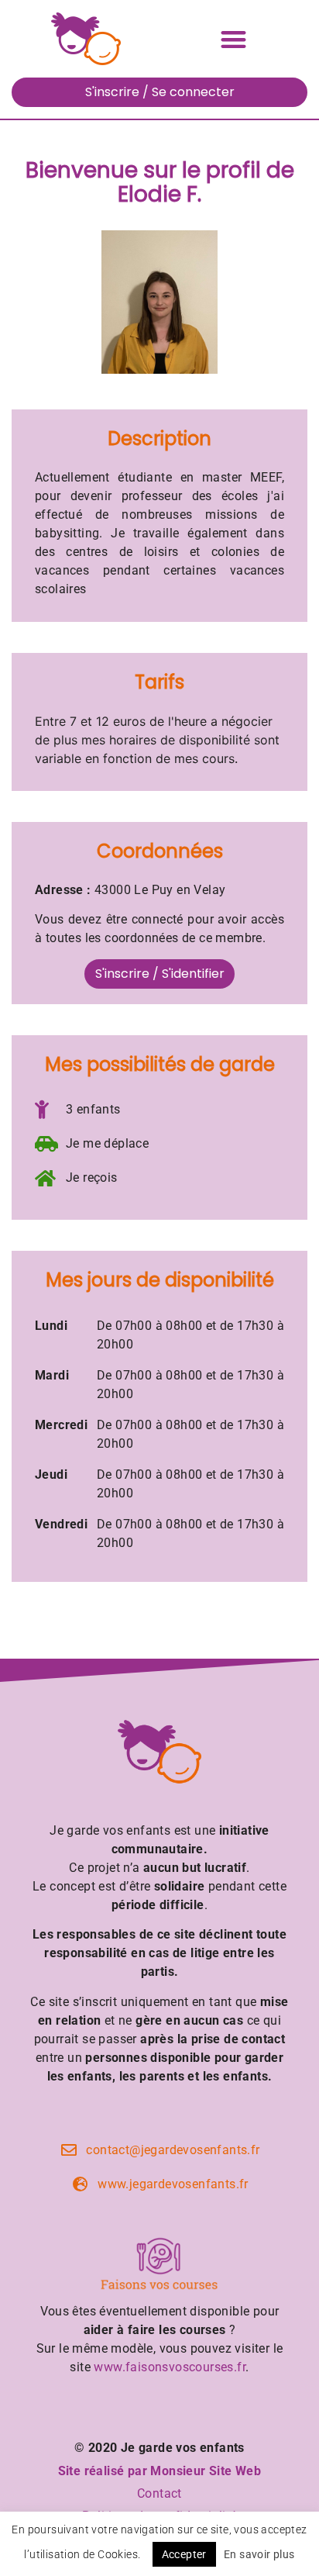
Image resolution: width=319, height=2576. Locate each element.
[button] (233, 39)
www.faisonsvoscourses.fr (170, 2367)
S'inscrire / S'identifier (160, 974)
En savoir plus (259, 2554)
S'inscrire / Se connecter (160, 92)
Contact (159, 2493)
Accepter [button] (184, 2554)
